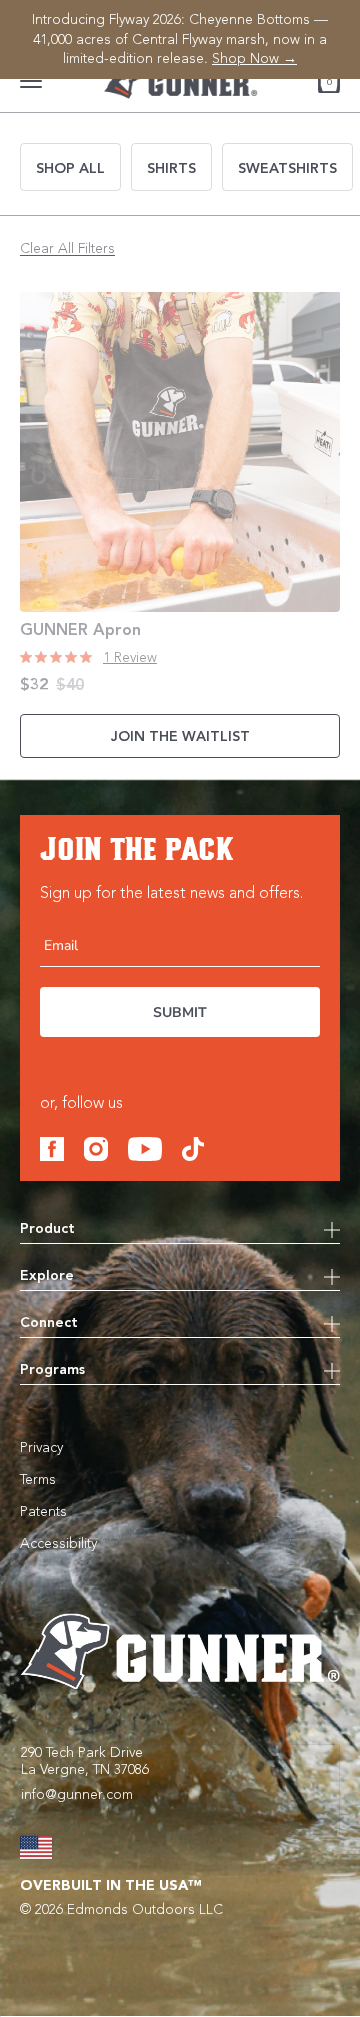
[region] (180, 39)
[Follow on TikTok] (193, 1148)
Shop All (70, 169)
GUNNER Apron (80, 631)
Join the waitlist (180, 737)
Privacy (41, 1448)
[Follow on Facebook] (52, 1148)
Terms (38, 1480)
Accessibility (58, 1544)
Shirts (171, 169)
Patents (43, 1512)
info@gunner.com (77, 1795)
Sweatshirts (287, 169)
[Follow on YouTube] (145, 1148)
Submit (180, 1012)
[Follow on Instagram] (96, 1148)
